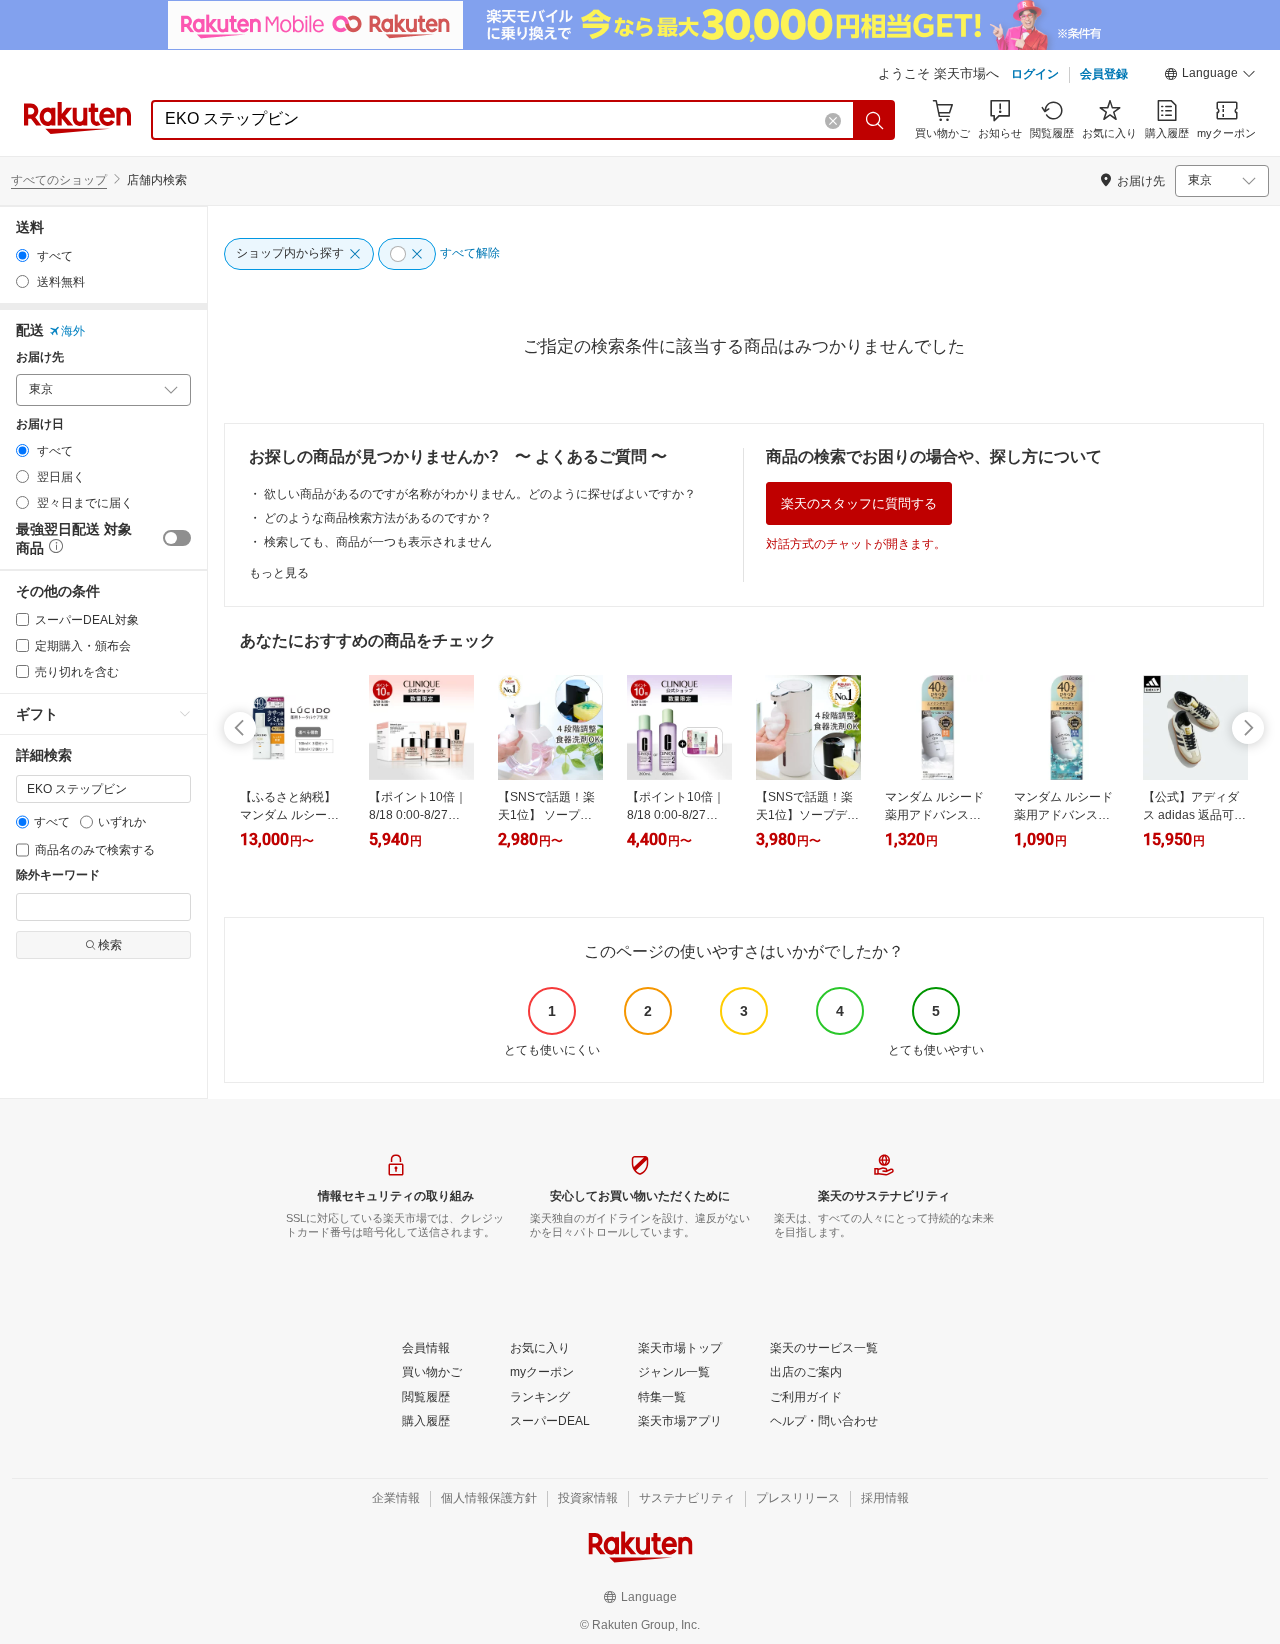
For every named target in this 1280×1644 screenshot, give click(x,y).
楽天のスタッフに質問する (859, 503)
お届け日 (40, 424)
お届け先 (40, 357)
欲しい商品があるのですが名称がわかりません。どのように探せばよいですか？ (480, 494)
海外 (73, 331)
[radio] (22, 255)
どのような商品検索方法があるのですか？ (378, 518)
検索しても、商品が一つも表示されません (378, 542)
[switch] (177, 538)
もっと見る (279, 573)
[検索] (875, 120)
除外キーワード (58, 875)
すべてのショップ (59, 180)
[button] (1210, 76)
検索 (110, 945)
